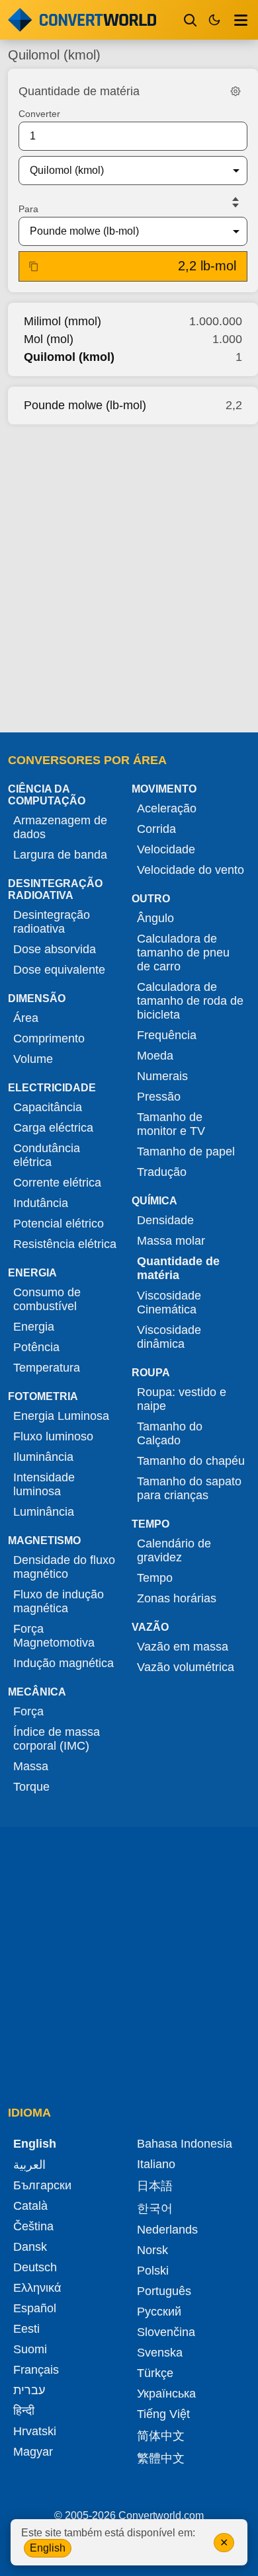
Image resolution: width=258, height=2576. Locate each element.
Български (42, 2185)
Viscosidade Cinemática (169, 1303)
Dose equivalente (59, 970)
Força (28, 1711)
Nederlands (167, 2230)
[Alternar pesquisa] (191, 20)
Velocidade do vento (191, 870)
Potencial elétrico (59, 1224)
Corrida (156, 829)
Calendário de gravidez (174, 1550)
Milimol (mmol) (63, 321)
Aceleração (167, 808)
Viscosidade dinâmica (169, 1337)
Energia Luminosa (61, 1416)
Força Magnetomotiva (54, 1636)
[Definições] (236, 91)
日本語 (155, 2186)
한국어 (155, 2208)
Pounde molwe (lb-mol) (85, 405)
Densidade (165, 1220)
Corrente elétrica (57, 1183)
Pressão (159, 1097)
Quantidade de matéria (178, 1268)
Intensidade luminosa (44, 1484)
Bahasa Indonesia (185, 2144)
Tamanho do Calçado (170, 1433)
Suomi (30, 2349)
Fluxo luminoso (53, 1436)
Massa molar (171, 1241)
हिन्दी (24, 2411)
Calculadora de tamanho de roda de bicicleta (190, 1001)
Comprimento (49, 1038)
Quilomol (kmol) (69, 357)
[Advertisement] (129, 574)
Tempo (155, 1578)
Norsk (152, 2250)
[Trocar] (236, 202)
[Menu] (241, 20)
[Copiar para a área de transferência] (34, 266)
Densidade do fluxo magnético (64, 1567)
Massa (31, 1766)
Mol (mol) (49, 339)
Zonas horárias (177, 1598)
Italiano (156, 2164)
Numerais (162, 1076)
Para (28, 209)
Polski (153, 2271)
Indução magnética (64, 1663)
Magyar (33, 2452)
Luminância (44, 1512)
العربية (29, 2165)
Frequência (167, 1035)
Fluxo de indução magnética (59, 1601)
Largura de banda (60, 855)
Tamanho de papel (186, 1151)
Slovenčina (166, 2332)
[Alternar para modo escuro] (214, 20)
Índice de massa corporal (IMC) (57, 1739)
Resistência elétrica (65, 1244)
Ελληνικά (37, 2288)
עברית (29, 2390)
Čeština (33, 2226)
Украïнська (166, 2394)
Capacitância (48, 1107)
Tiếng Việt (163, 2414)
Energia (34, 1327)
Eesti (26, 2329)
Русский (159, 2312)
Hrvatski (35, 2431)
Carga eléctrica (53, 1128)
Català (30, 2206)
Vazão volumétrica (186, 1667)
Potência (36, 1347)
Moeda (155, 1056)
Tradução (162, 1172)
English (48, 2548)
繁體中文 (161, 2458)
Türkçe (155, 2373)
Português (164, 2291)
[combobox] (122, 171)
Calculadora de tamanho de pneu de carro (183, 953)
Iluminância (43, 1457)
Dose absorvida (55, 949)
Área (26, 1018)
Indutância (41, 1203)
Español (35, 2308)
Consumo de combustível (47, 1299)
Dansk (30, 2247)
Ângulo (155, 918)
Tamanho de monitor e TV (171, 1124)
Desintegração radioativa (52, 922)
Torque (31, 1787)
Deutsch (35, 2267)
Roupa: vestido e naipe (182, 1399)
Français (36, 2370)
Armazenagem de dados (60, 827)
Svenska (160, 2353)
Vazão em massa (183, 1647)
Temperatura (47, 1368)
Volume (33, 1059)
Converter (39, 114)
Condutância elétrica (47, 1155)
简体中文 (161, 2436)
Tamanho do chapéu (191, 1461)
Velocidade (166, 849)
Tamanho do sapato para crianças (189, 1488)
